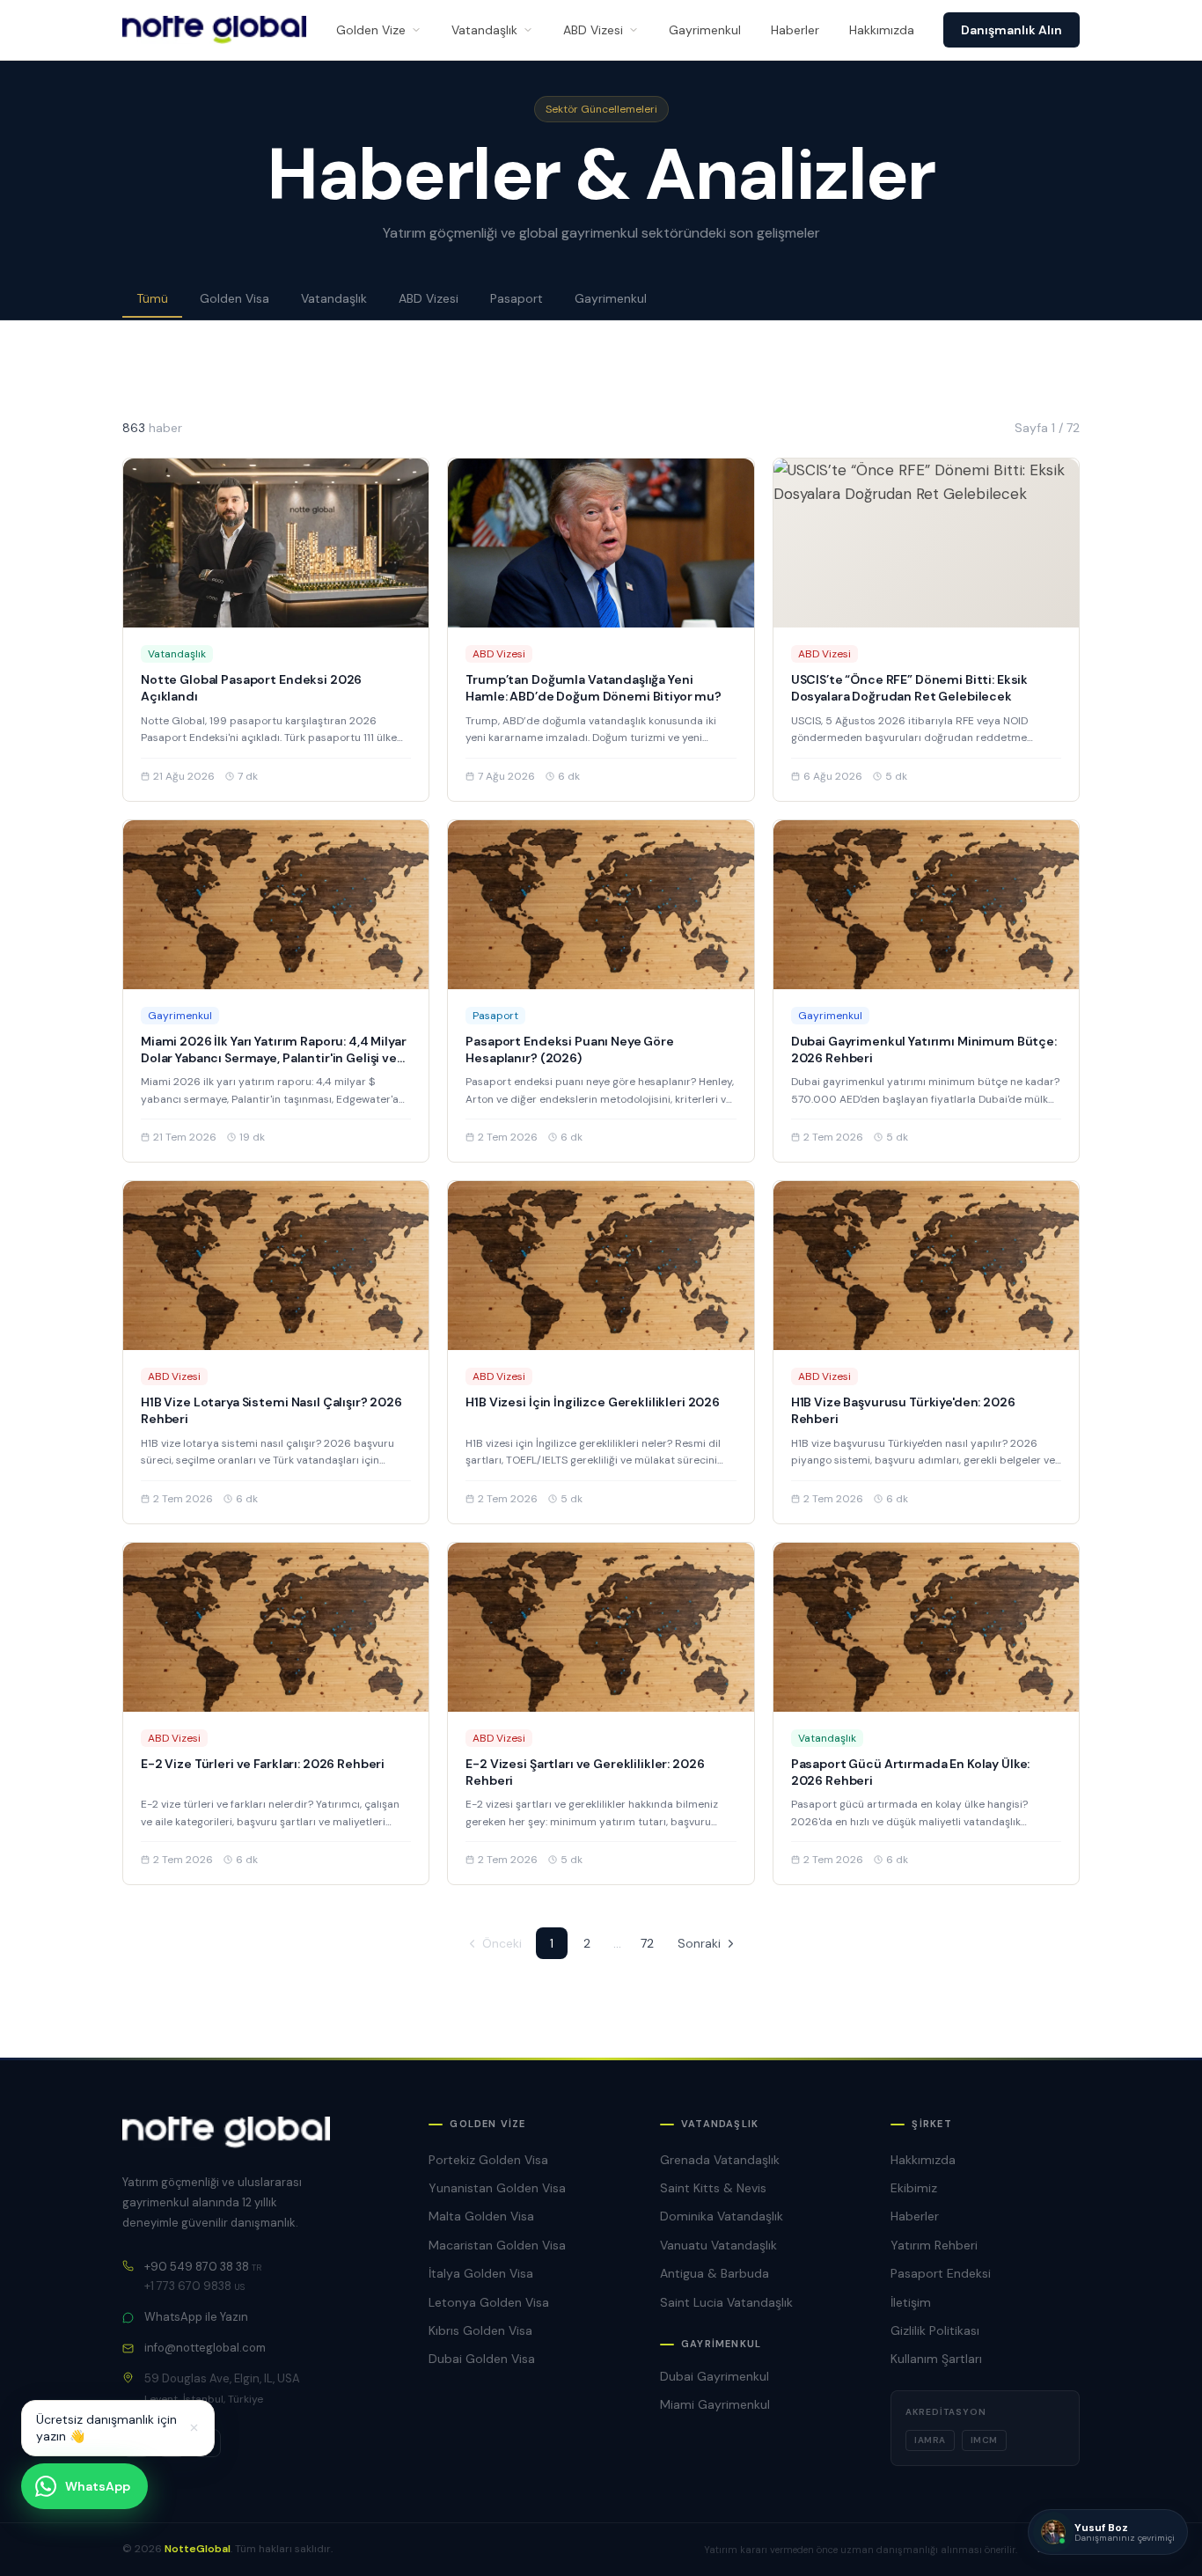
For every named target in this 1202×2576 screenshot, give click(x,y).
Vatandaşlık (484, 30)
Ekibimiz (914, 2188)
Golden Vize (371, 30)
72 (647, 1943)
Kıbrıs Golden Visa (480, 2330)
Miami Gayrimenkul (715, 2404)
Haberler (795, 30)
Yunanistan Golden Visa (497, 2188)
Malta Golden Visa (481, 2216)
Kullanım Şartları (936, 2359)
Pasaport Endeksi (941, 2273)
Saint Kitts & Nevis (713, 2188)
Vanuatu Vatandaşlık (718, 2245)
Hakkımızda (882, 30)
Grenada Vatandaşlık (720, 2160)
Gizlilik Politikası (935, 2330)
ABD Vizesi (593, 30)
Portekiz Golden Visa (488, 2160)
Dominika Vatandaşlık (722, 2216)
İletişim (911, 2302)
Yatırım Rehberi (934, 2245)
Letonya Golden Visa (489, 2302)
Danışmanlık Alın (1011, 30)
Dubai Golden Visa (482, 2359)
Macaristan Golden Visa (497, 2245)
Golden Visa (235, 298)
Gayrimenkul (705, 30)
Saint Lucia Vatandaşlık (726, 2302)
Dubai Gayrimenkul (715, 2376)
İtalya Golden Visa (481, 2273)
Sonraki (699, 1943)
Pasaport (517, 298)
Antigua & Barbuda (715, 2273)
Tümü (152, 298)
